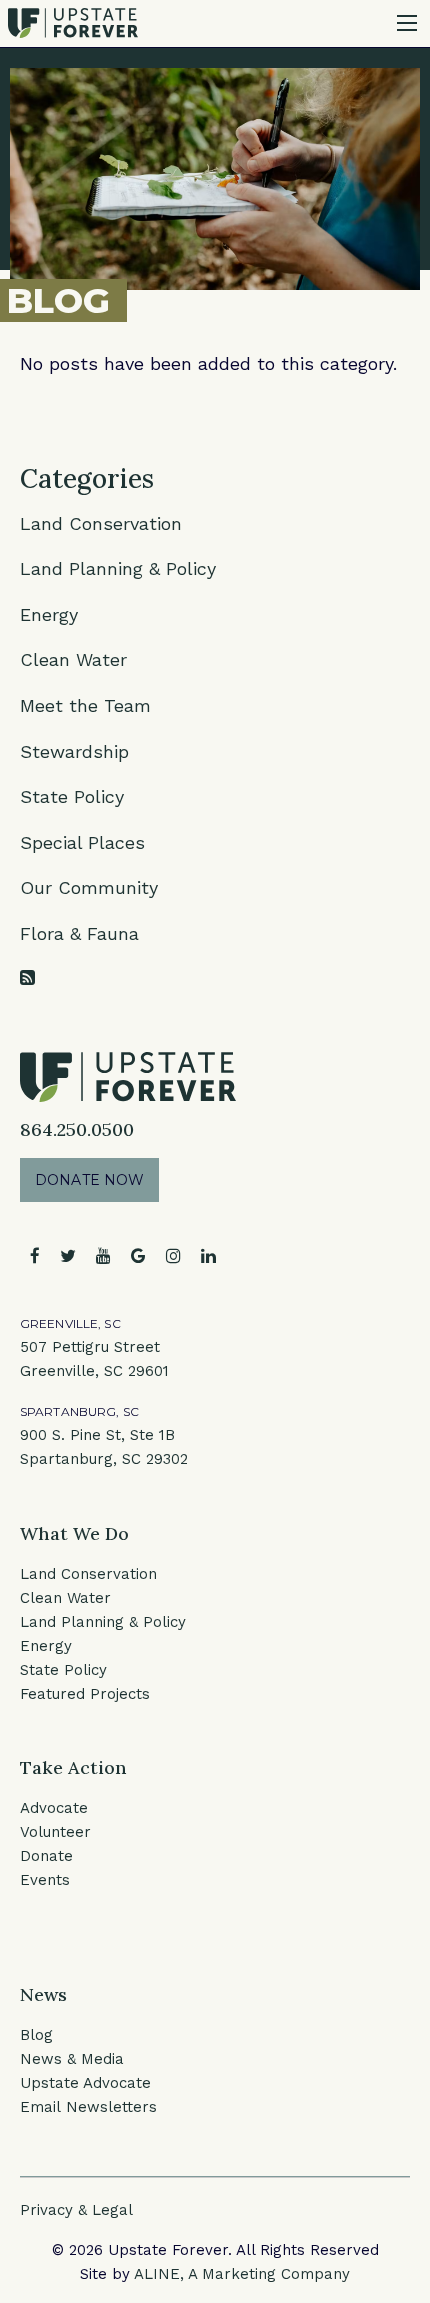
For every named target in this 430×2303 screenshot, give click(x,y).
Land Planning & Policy (118, 568)
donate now (89, 1180)
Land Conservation (101, 523)
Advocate (54, 1808)
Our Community (89, 887)
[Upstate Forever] (73, 21)
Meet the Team (85, 705)
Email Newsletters (88, 2107)
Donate (46, 1856)
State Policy (72, 796)
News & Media (72, 2059)
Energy (49, 614)
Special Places (82, 842)
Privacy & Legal (76, 2210)
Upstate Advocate (85, 2083)
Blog (36, 2035)
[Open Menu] (407, 23)
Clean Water (73, 659)
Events (45, 1880)
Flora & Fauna (79, 933)
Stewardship (74, 751)
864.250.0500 (77, 1129)
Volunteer (55, 1832)
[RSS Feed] (27, 977)
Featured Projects (85, 1694)
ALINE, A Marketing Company (242, 2274)
